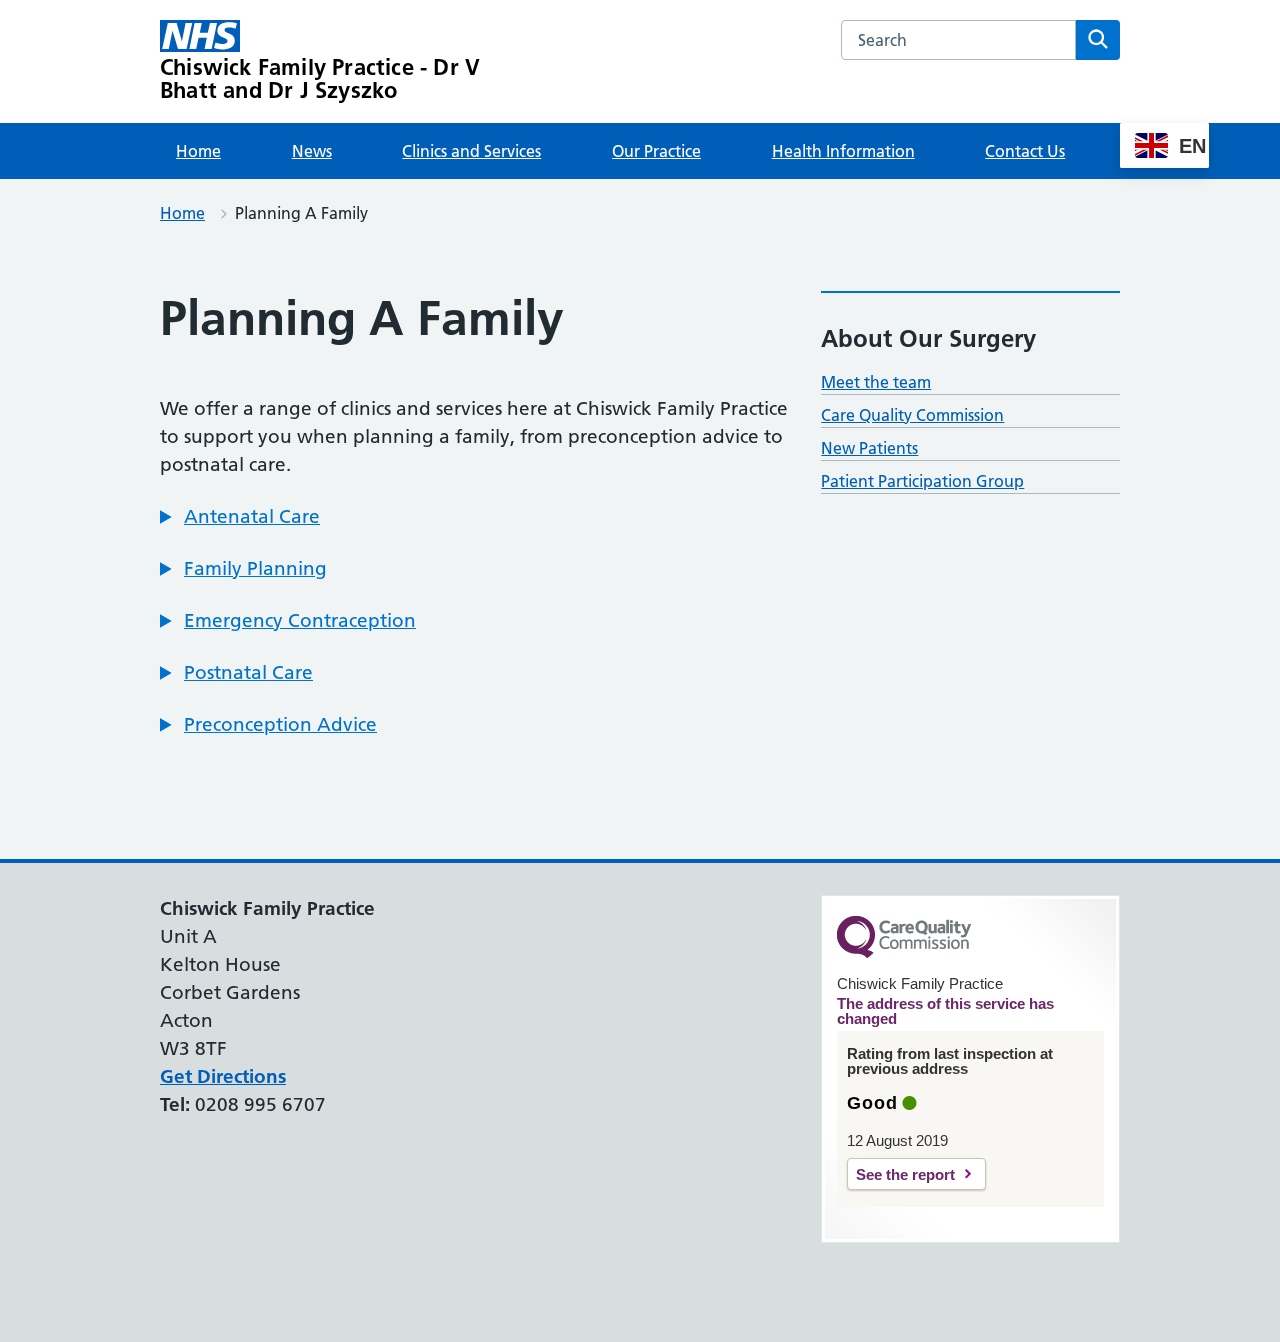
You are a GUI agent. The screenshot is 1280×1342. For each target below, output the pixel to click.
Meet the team (876, 382)
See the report (905, 1174)
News (312, 151)
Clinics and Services (471, 151)
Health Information (843, 151)
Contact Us (1025, 151)
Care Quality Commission (912, 415)
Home (198, 151)
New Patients (869, 448)
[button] (240, 517)
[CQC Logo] (904, 953)
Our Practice (656, 151)
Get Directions (223, 1076)
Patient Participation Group (922, 481)
